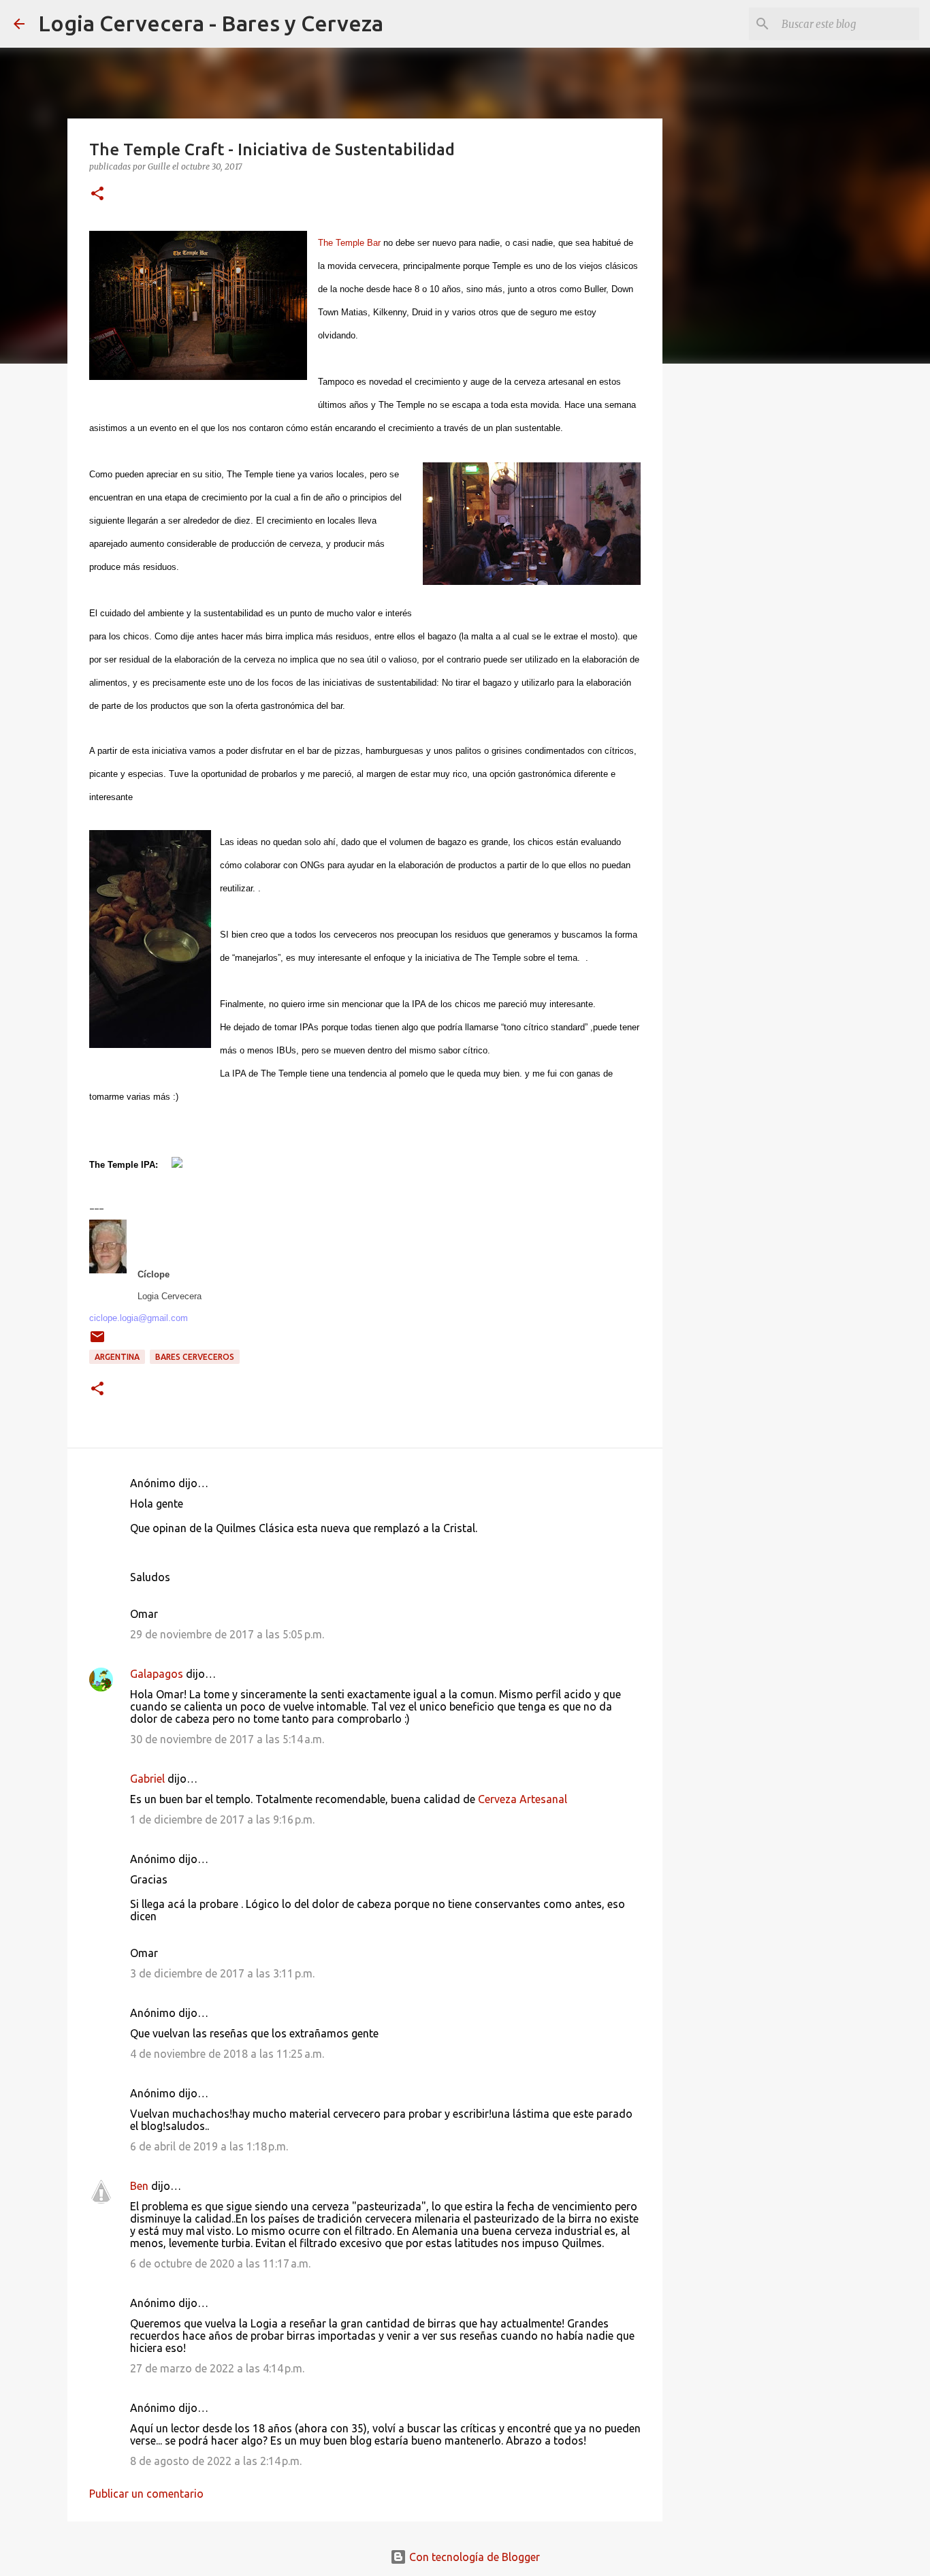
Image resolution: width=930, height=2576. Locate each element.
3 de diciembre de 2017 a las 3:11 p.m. (222, 1973)
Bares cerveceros (195, 1357)
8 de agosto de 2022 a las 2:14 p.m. (216, 2461)
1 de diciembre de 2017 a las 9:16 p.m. (222, 1819)
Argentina (117, 1357)
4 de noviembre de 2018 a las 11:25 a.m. (227, 2054)
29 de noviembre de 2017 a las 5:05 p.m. (227, 1634)
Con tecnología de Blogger (473, 2557)
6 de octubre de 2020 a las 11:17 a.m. (220, 2263)
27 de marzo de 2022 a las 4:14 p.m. (217, 2368)
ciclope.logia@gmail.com (139, 1318)
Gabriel (147, 1779)
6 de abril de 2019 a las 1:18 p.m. (209, 2146)
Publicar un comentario (146, 2494)
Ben (139, 2186)
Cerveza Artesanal (523, 1799)
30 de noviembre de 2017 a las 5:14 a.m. (227, 1739)
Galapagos (157, 1674)
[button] (97, 194)
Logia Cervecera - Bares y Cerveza (211, 23)
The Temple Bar (349, 243)
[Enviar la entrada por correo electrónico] (97, 1342)
